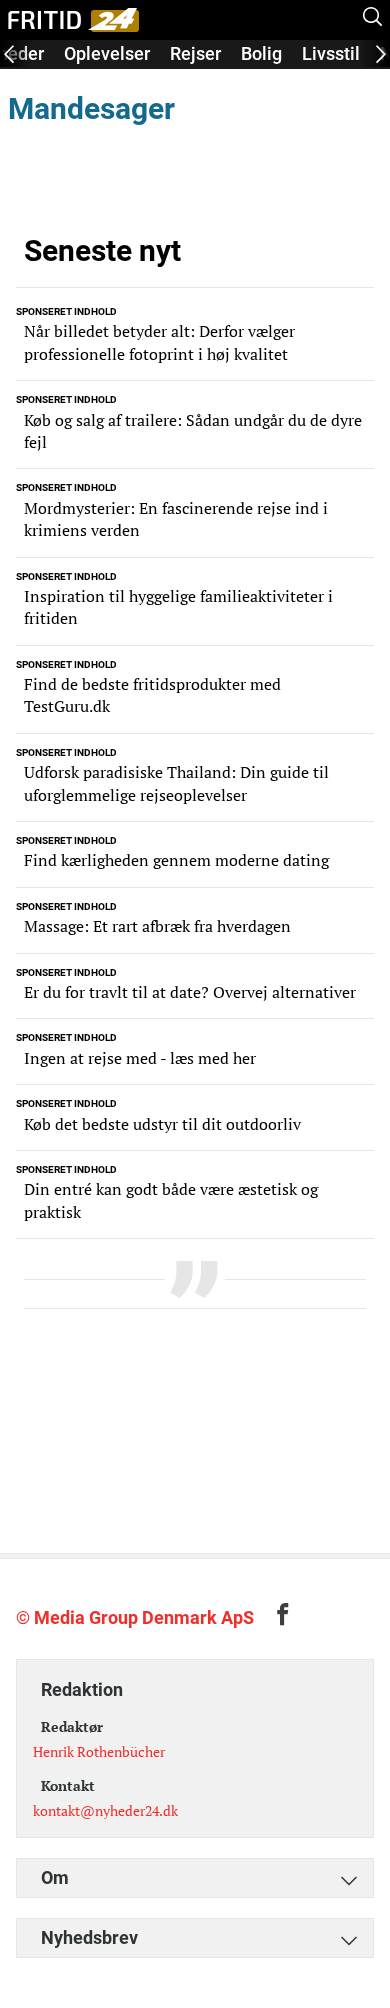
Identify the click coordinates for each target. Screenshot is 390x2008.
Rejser (195, 53)
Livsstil (331, 53)
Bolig (261, 53)
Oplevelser (107, 53)
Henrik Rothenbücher (99, 1751)
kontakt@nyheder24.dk (105, 1810)
